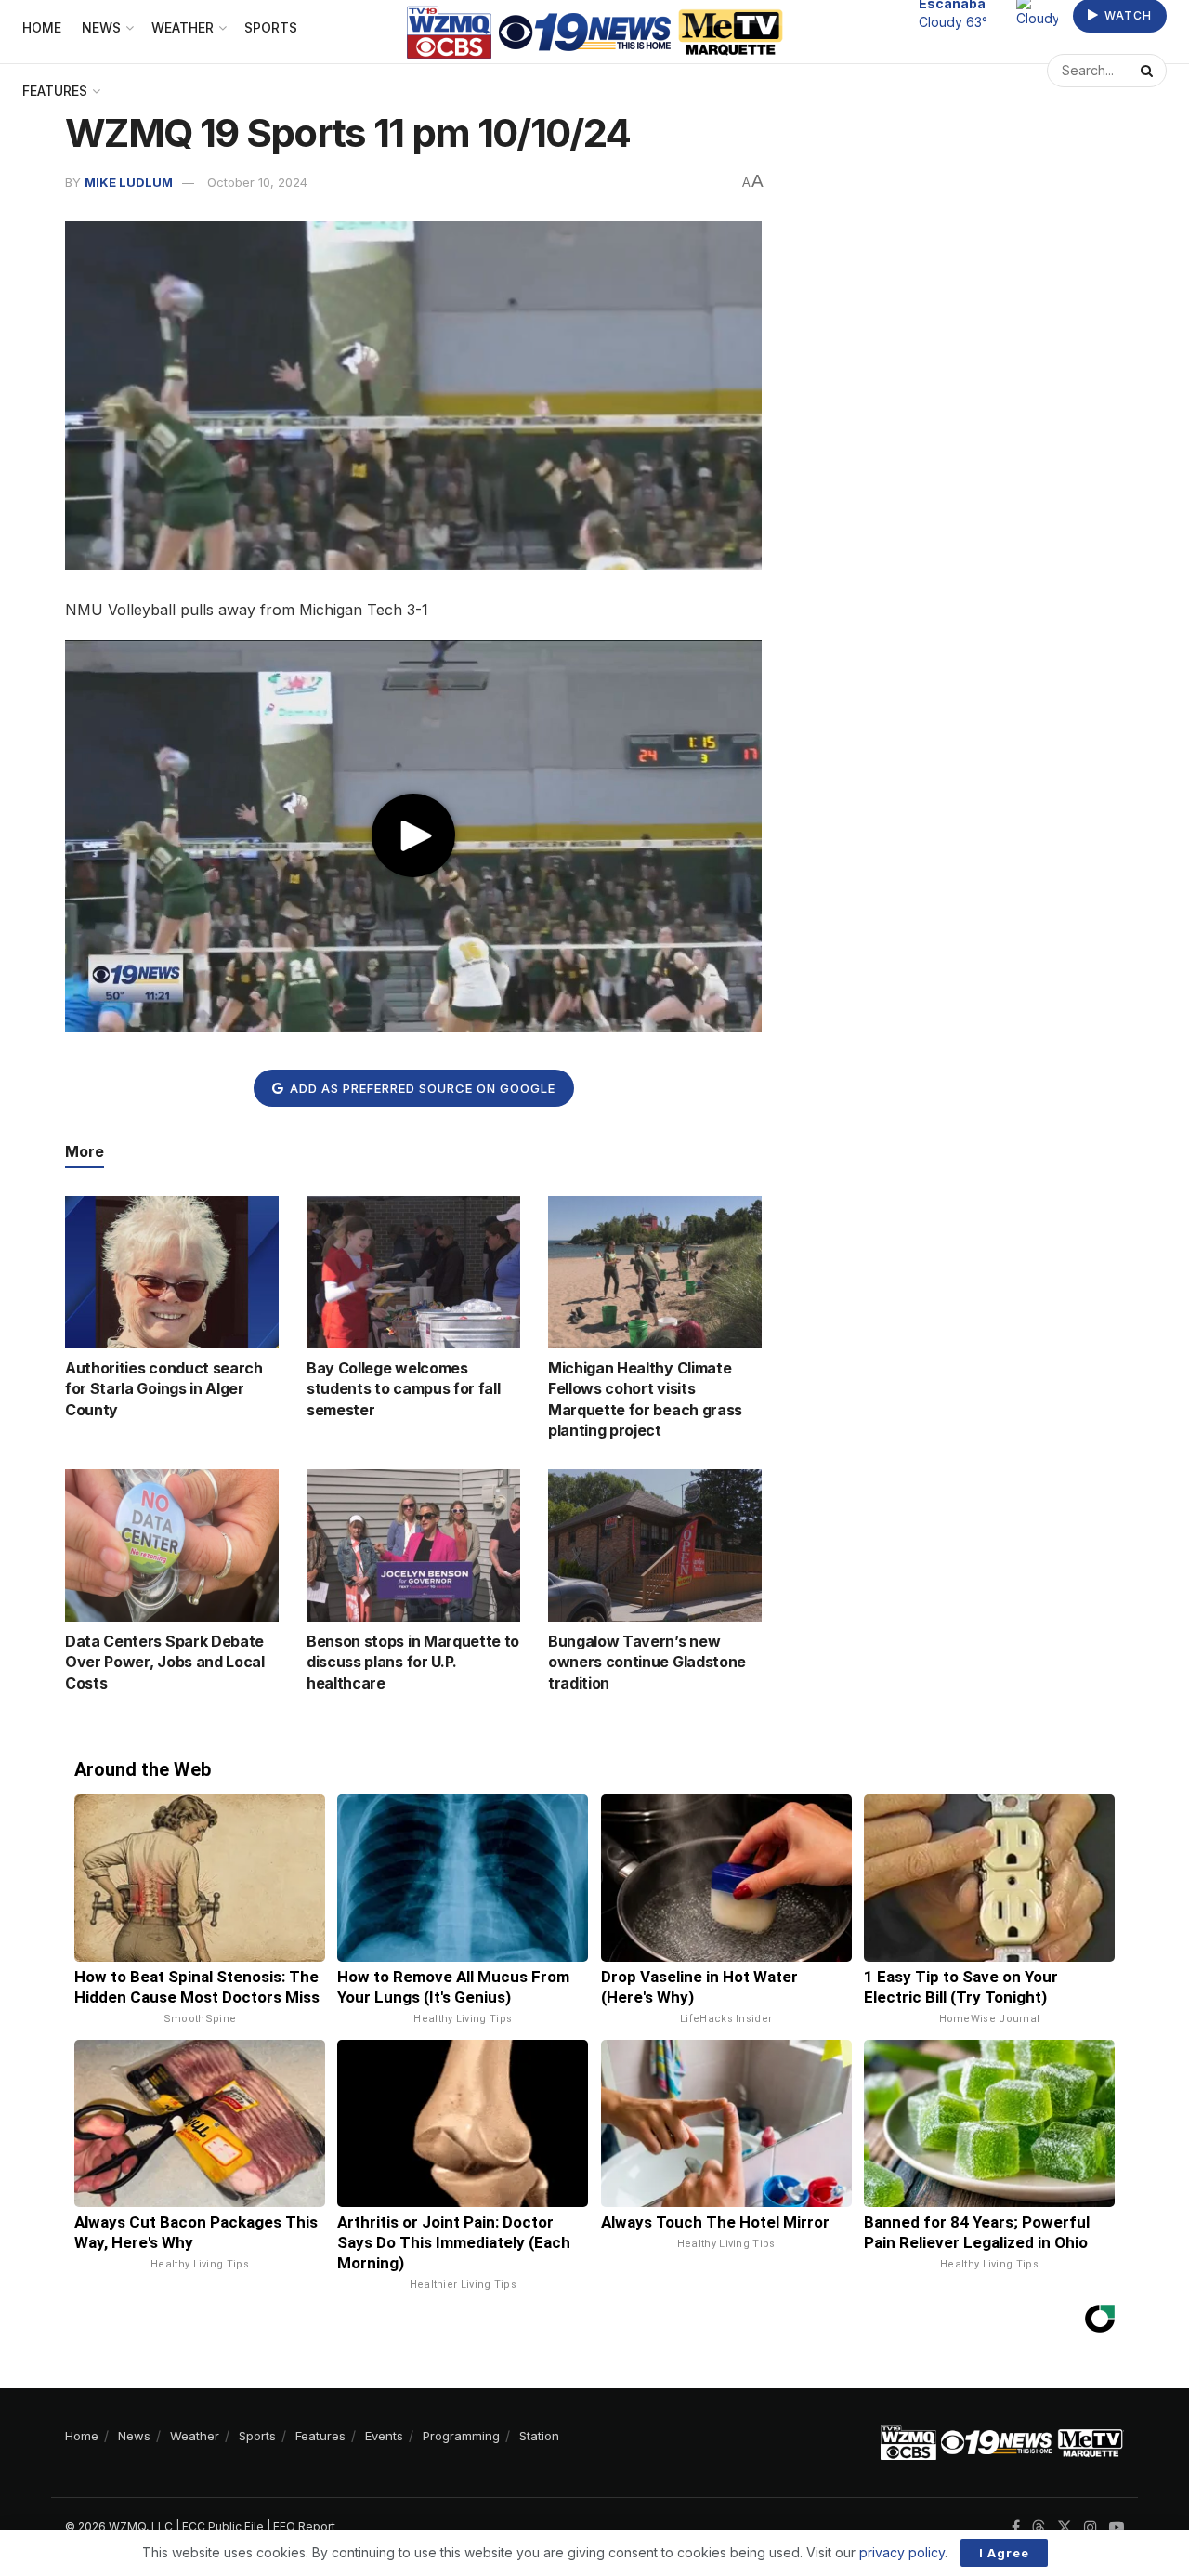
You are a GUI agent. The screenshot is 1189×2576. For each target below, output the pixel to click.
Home (82, 2436)
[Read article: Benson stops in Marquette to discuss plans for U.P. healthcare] (413, 1545)
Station (539, 2436)
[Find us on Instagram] (1091, 2527)
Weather (195, 2436)
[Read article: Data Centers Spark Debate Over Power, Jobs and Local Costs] (172, 1545)
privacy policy (902, 2552)
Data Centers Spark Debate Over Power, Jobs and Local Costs (165, 1662)
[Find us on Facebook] (1016, 2527)
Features (55, 91)
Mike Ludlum (129, 182)
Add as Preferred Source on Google (421, 1088)
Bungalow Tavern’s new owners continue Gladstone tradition (647, 1662)
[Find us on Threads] (1039, 2528)
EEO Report (304, 2526)
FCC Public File (223, 2526)
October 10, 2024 (257, 182)
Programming (461, 2436)
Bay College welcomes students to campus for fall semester (403, 1389)
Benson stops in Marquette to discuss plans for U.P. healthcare (413, 1662)
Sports (257, 2436)
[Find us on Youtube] (1117, 2527)
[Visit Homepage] (595, 32)
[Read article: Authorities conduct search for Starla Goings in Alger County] (172, 1272)
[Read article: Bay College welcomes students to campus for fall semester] (413, 1272)
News (134, 2436)
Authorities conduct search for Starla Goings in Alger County (164, 1389)
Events (384, 2436)
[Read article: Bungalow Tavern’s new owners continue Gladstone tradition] (655, 1545)
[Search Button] (1149, 71)
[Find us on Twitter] (1065, 2527)
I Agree (1004, 2553)
